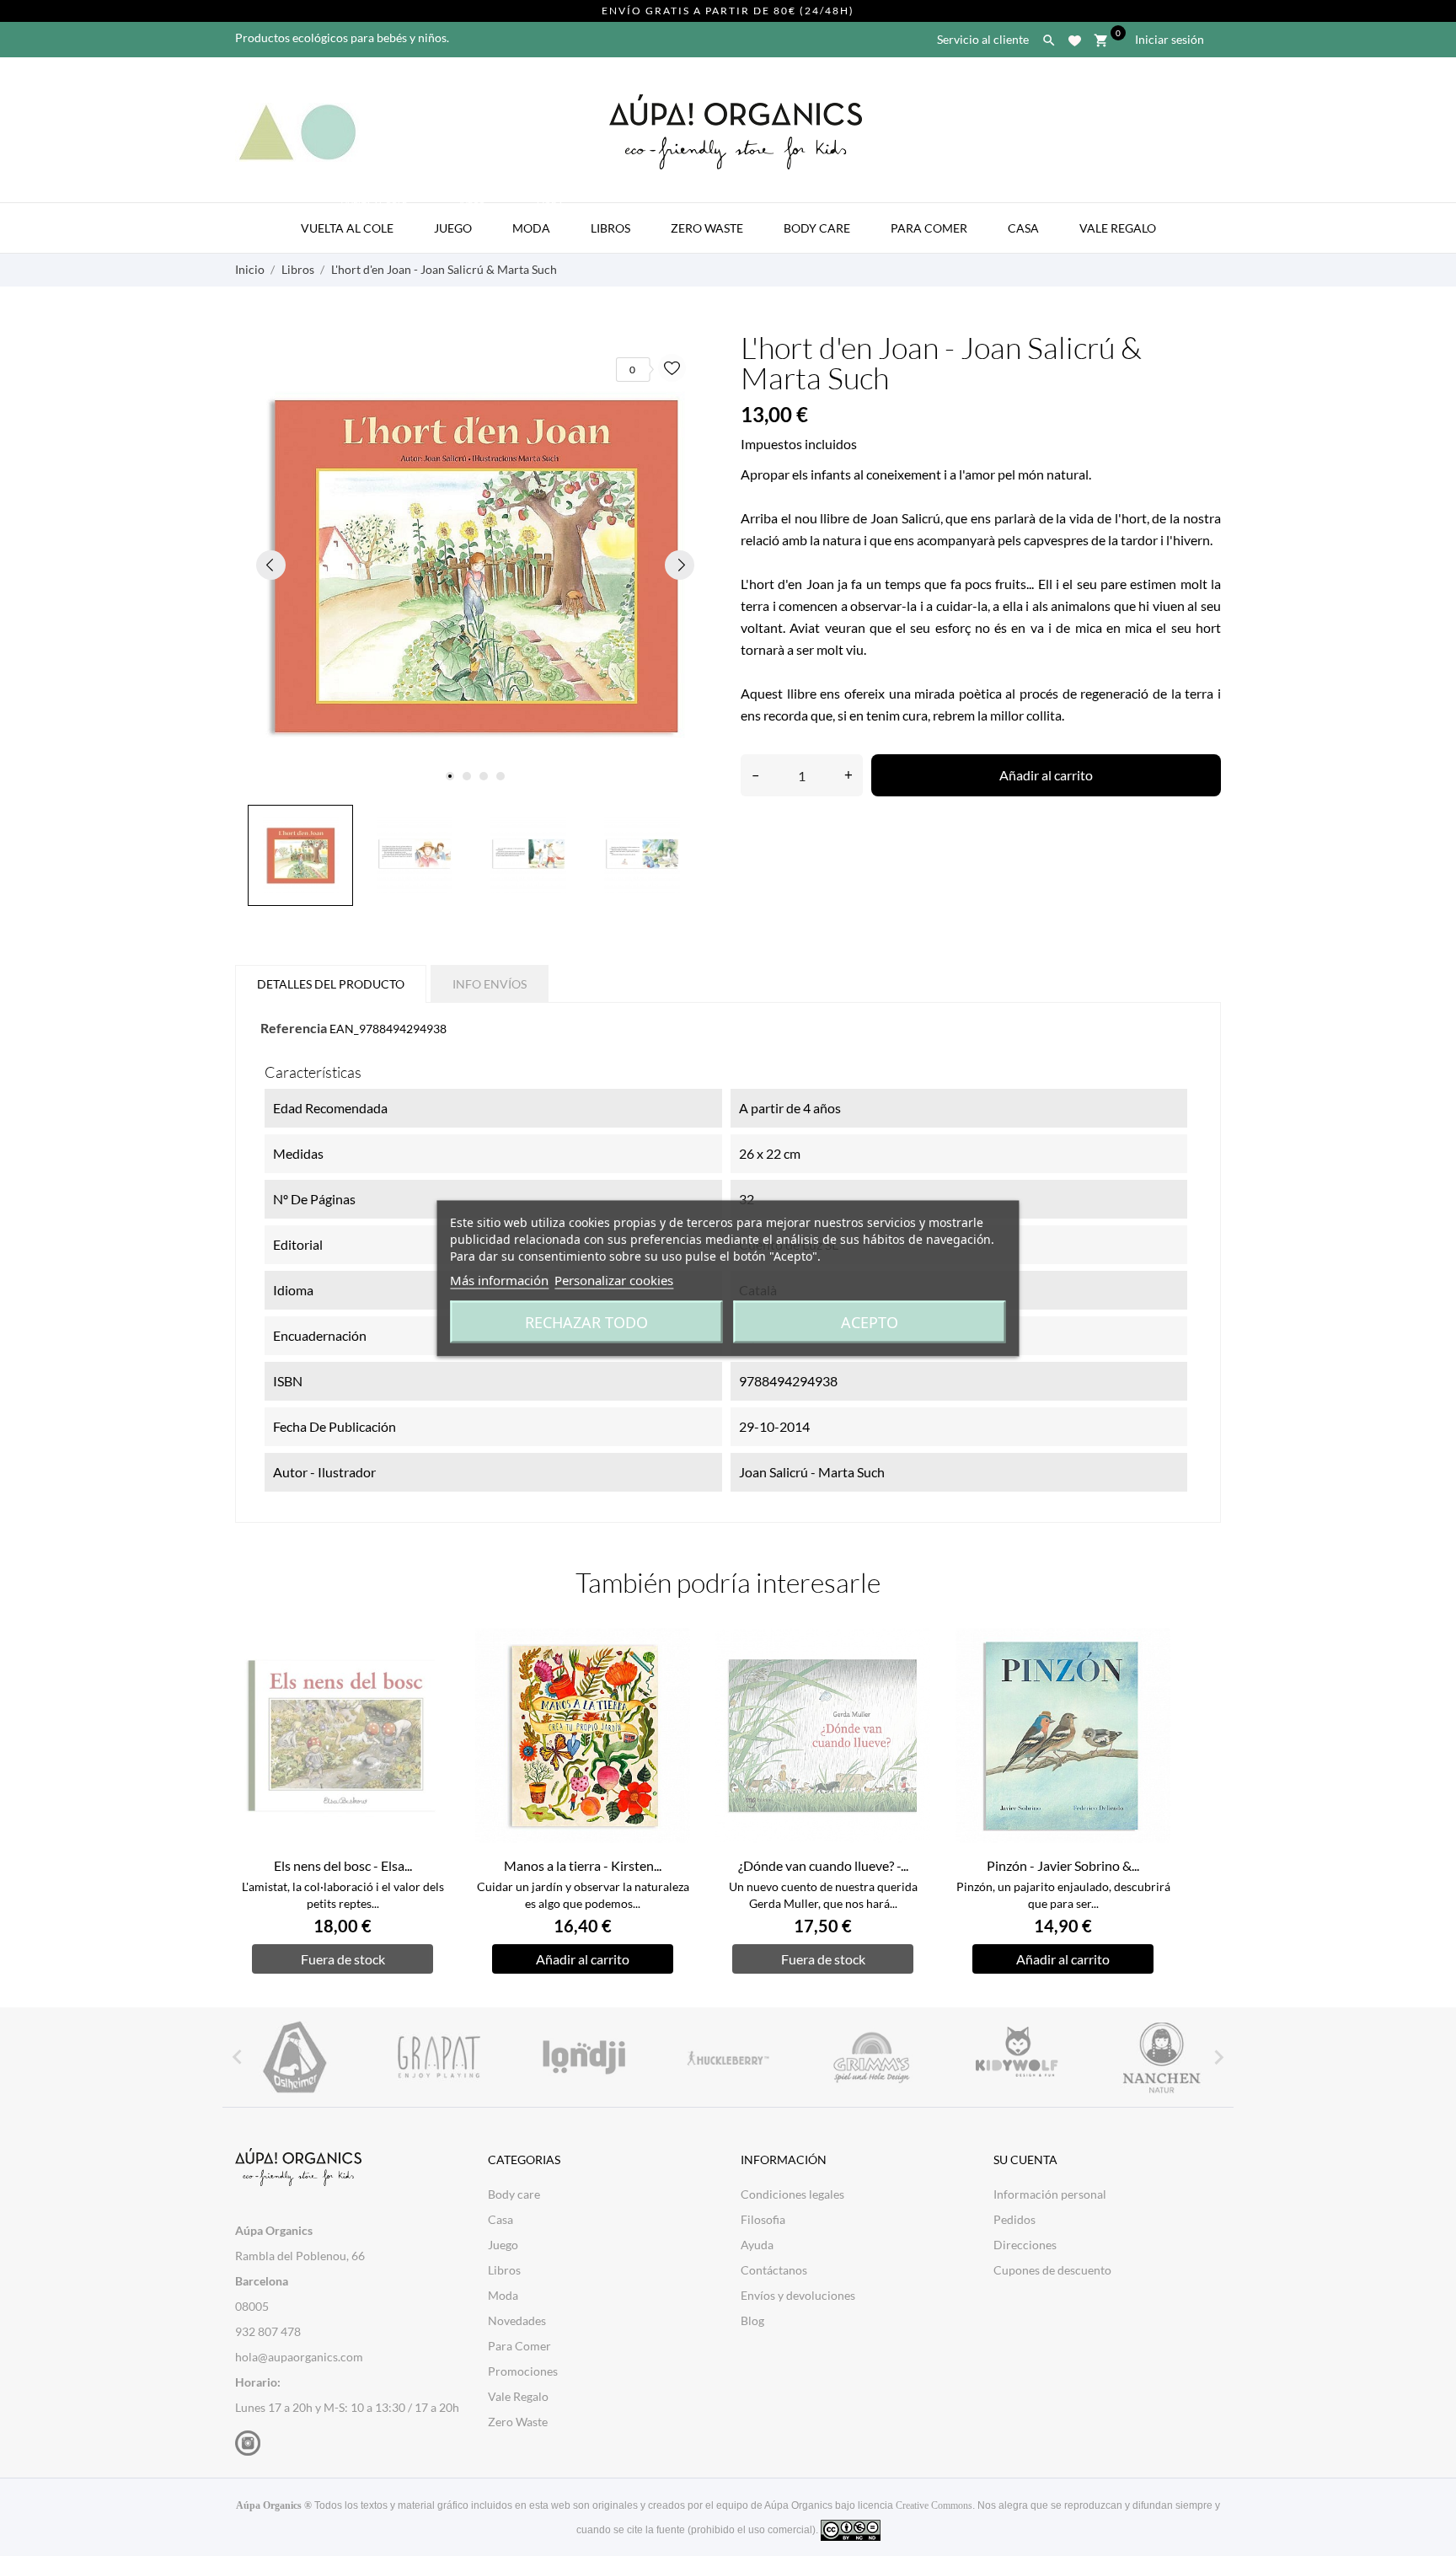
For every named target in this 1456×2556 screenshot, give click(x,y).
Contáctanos (774, 2270)
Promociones (523, 2371)
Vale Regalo (1118, 228)
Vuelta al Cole (354, 219)
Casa (1023, 228)
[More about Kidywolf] (1017, 2057)
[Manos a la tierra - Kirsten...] (668, 1682)
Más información (499, 1279)
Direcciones (1025, 2245)
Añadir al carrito (1046, 775)
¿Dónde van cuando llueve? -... (823, 1865)
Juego (460, 219)
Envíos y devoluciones (798, 2295)
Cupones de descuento (1052, 2270)
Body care (514, 2194)
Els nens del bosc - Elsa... (343, 1865)
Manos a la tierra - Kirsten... (583, 1865)
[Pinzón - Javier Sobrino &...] (1148, 1682)
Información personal (1050, 2194)
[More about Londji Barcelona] (583, 2057)
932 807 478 (268, 2331)
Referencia (294, 1028)
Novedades (517, 2320)
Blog (752, 2320)
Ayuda (757, 2245)
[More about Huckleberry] (728, 2057)
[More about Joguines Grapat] (439, 2057)
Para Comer (929, 228)
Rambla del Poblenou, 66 (300, 2256)
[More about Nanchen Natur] (1162, 2057)
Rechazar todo (586, 1321)
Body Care (817, 228)
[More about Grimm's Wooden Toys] (873, 2057)
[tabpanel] (475, 565)
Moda (538, 219)
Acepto (870, 1321)
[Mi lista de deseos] (1075, 38)
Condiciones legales (792, 2194)
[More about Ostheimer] (294, 2057)
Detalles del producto (331, 984)
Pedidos (1014, 2219)
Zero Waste (707, 228)
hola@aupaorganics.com (299, 2357)
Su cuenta (1025, 2159)
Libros (610, 228)
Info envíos (490, 984)
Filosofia (763, 2219)
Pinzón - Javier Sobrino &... (1063, 1865)
